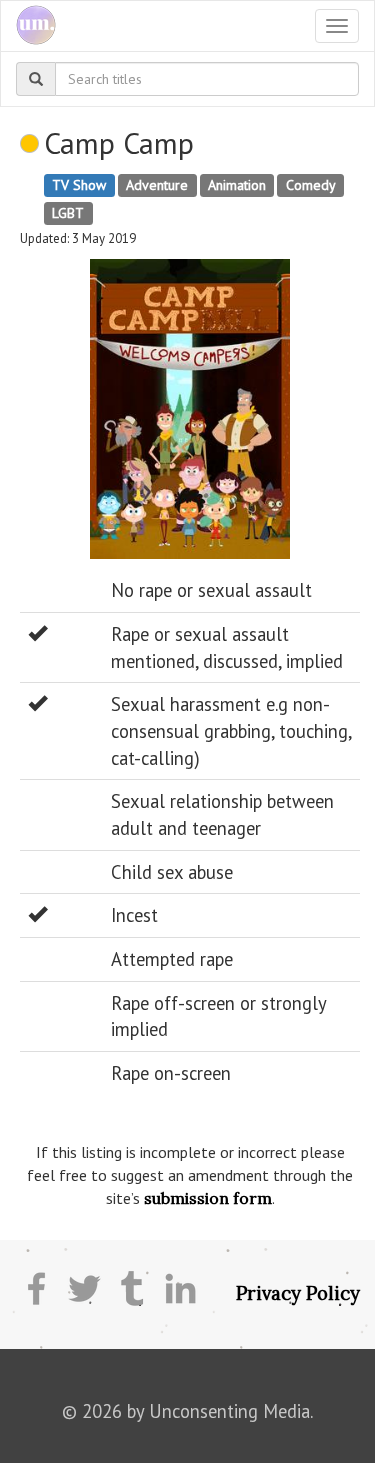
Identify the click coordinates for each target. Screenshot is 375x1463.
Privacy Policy (298, 1293)
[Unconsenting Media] (28, 26)
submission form (208, 1198)
